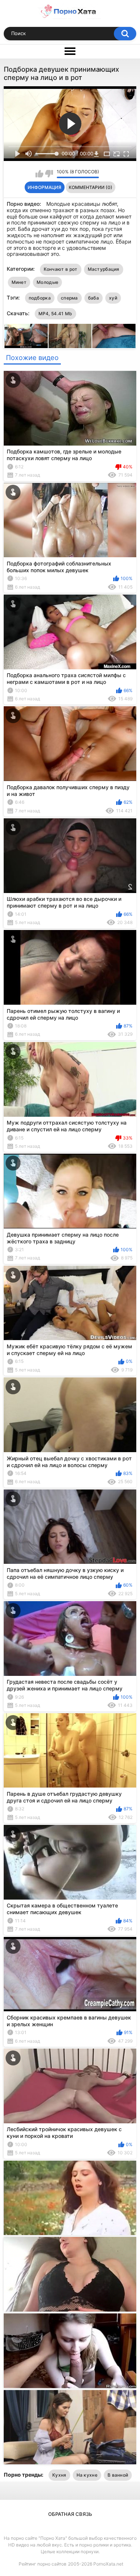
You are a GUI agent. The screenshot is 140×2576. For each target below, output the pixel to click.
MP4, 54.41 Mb (55, 314)
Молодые (47, 282)
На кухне (87, 2475)
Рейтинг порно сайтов (43, 2564)
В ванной (118, 2475)
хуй (113, 298)
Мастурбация (104, 269)
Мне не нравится (49, 174)
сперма (69, 298)
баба (94, 298)
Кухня (59, 2475)
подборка (40, 298)
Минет (19, 282)
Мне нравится (39, 174)
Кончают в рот (61, 269)
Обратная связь (70, 2514)
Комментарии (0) (91, 187)
